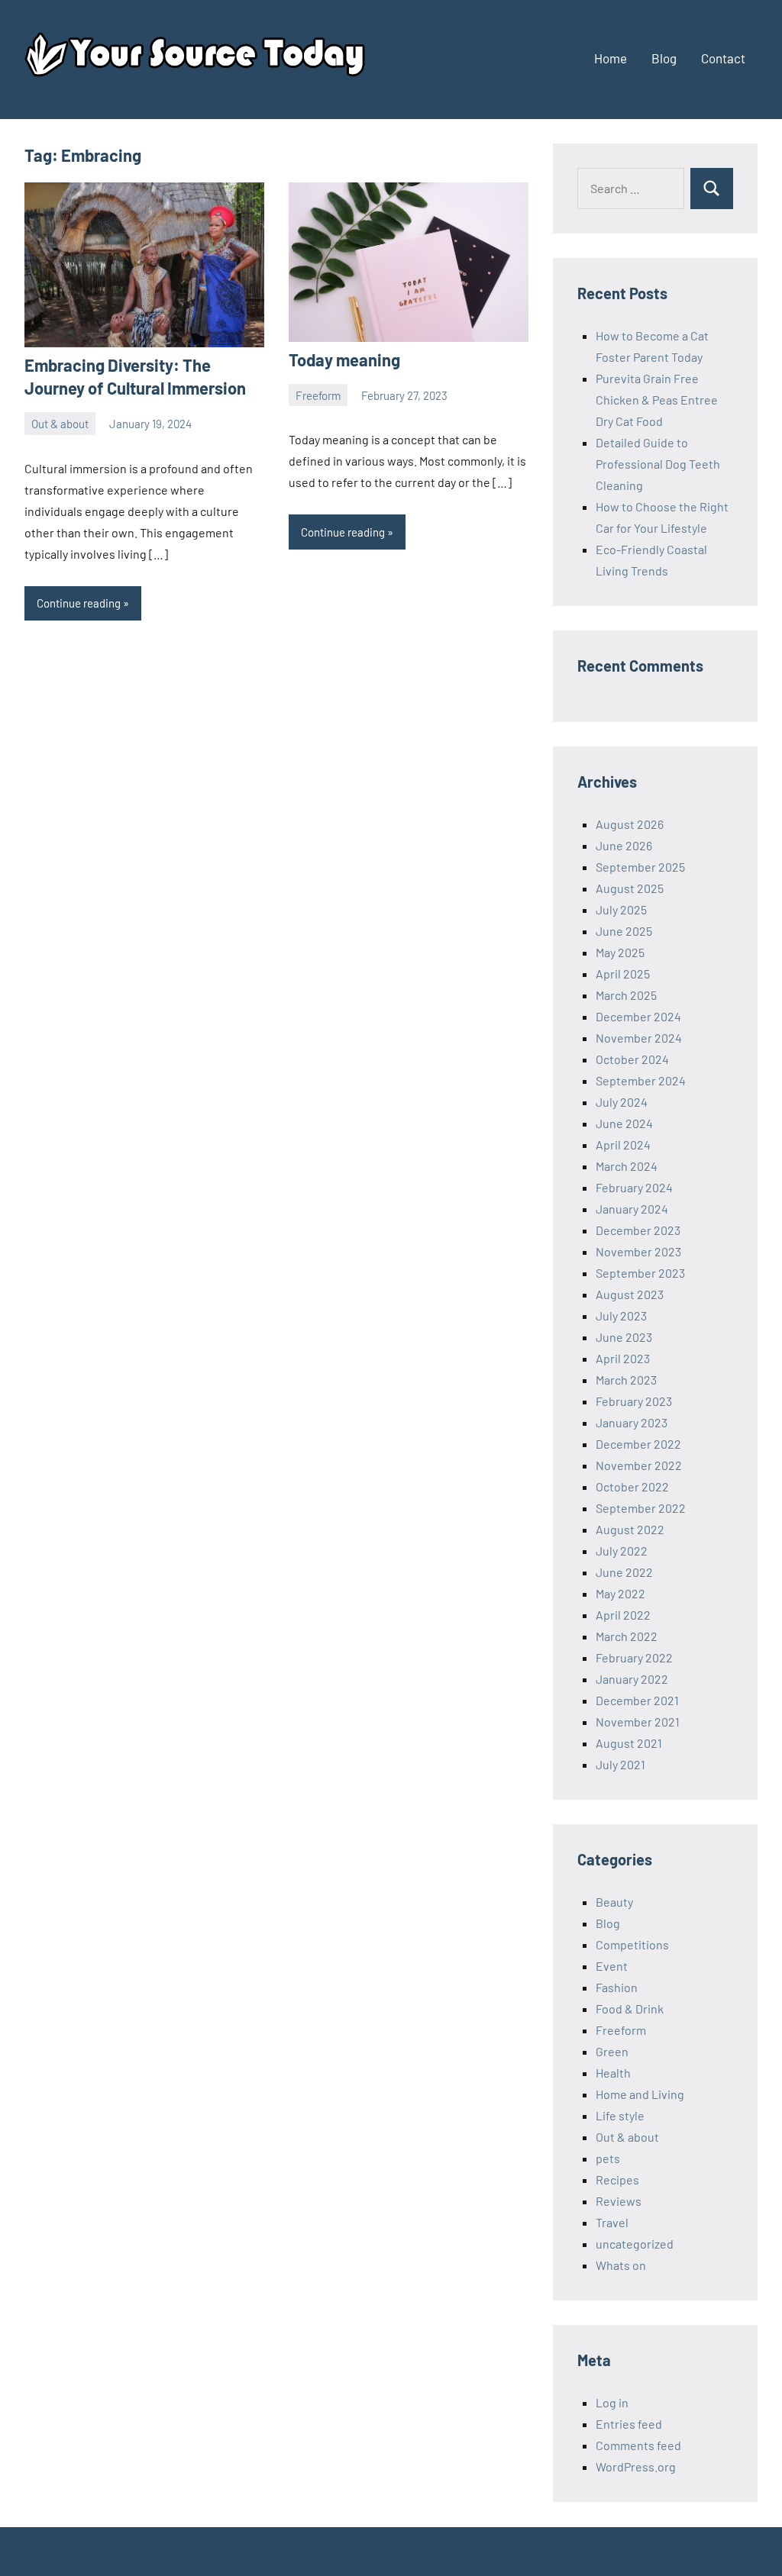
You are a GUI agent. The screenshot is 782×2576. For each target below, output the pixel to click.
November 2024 (639, 1038)
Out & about (60, 424)
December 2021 (637, 1700)
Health (613, 2073)
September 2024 (641, 1080)
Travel (612, 2222)
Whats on (621, 2265)
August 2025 (630, 888)
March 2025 (626, 995)
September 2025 (640, 867)
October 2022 (632, 1486)
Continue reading (79, 603)
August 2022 (630, 1529)
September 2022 (641, 1508)
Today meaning (344, 359)
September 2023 (640, 1273)
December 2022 (638, 1444)
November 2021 (638, 1722)
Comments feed (638, 2445)
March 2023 (626, 1380)
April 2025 (623, 974)
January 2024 (632, 1209)
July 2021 (620, 1764)
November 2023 (638, 1251)
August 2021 (629, 1743)
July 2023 (621, 1315)
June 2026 (624, 845)
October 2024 (632, 1059)
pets (608, 2158)
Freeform (318, 395)
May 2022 (620, 1593)
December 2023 (638, 1230)
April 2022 (623, 1615)
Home (611, 58)
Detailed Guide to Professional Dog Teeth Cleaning (658, 464)
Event (612, 1966)
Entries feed (629, 2424)
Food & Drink (630, 2009)
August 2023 (630, 1294)
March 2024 (627, 1166)
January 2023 (632, 1422)
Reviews (619, 2201)
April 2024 (623, 1145)
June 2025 (624, 931)
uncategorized (635, 2244)
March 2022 (627, 1636)
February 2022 (634, 1657)
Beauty (614, 1902)
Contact (723, 58)
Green (612, 2051)
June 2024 (624, 1123)
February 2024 (634, 1187)
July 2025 (621, 909)
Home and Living (640, 2094)
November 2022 (639, 1465)
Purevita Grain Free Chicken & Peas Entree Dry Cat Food (657, 400)
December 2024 (638, 1016)
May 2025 (620, 952)
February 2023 (634, 1401)
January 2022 (632, 1679)
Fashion (617, 1987)
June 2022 (624, 1572)
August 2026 (630, 824)
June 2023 (624, 1337)
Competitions (632, 1944)
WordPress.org (636, 2466)
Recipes (617, 2179)
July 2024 (622, 1102)
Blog (664, 58)
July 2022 (622, 1551)
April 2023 (623, 1358)
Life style (620, 2115)
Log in (612, 2402)
